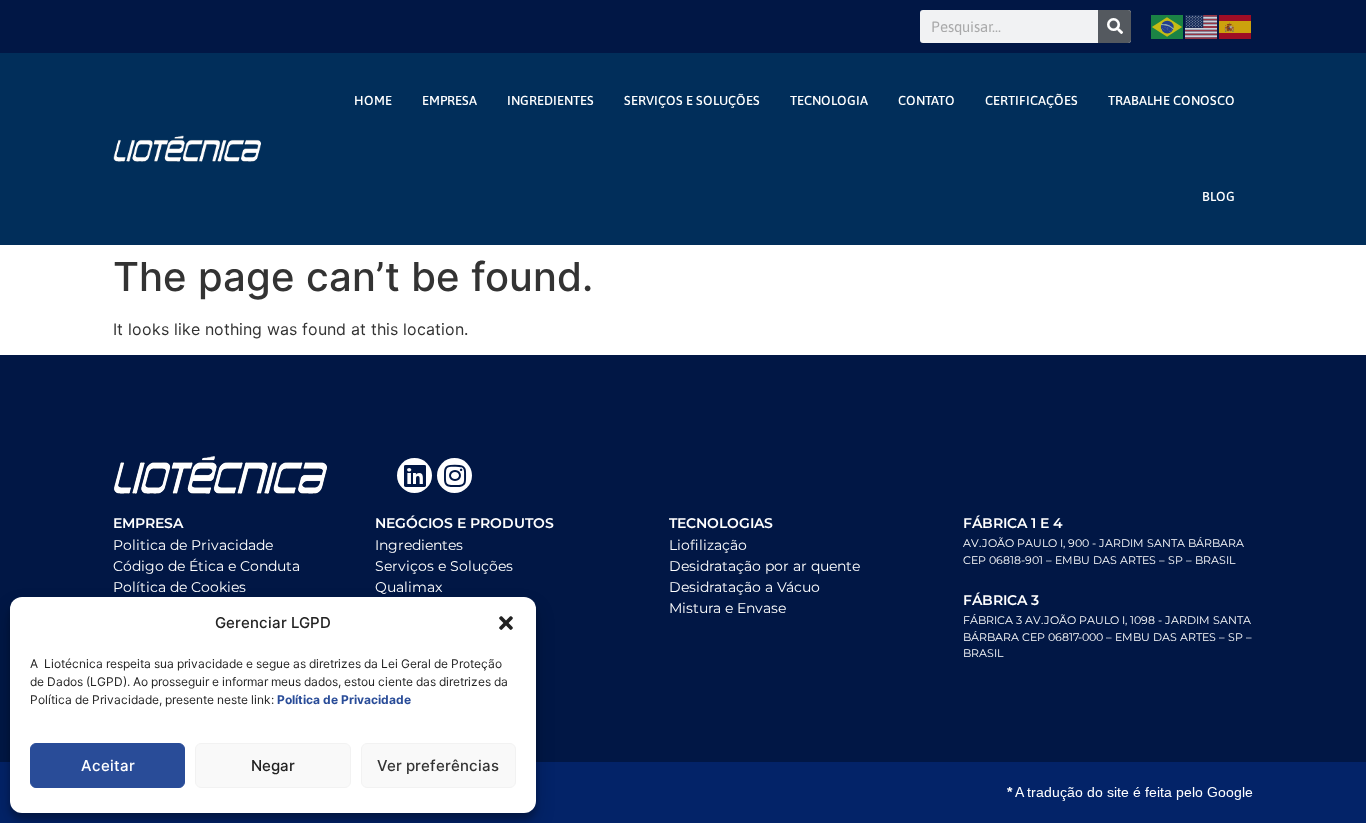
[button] (506, 623)
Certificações (1031, 100)
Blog (1218, 196)
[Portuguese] (1168, 27)
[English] (1202, 27)
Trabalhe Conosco (1171, 100)
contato (926, 100)
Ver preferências (438, 765)
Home (373, 100)
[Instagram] (454, 475)
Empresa (449, 100)
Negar (273, 765)
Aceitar (108, 765)
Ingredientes (550, 100)
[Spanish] (1236, 27)
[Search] (1114, 26)
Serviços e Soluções (692, 100)
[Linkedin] (414, 475)
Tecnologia (829, 100)
